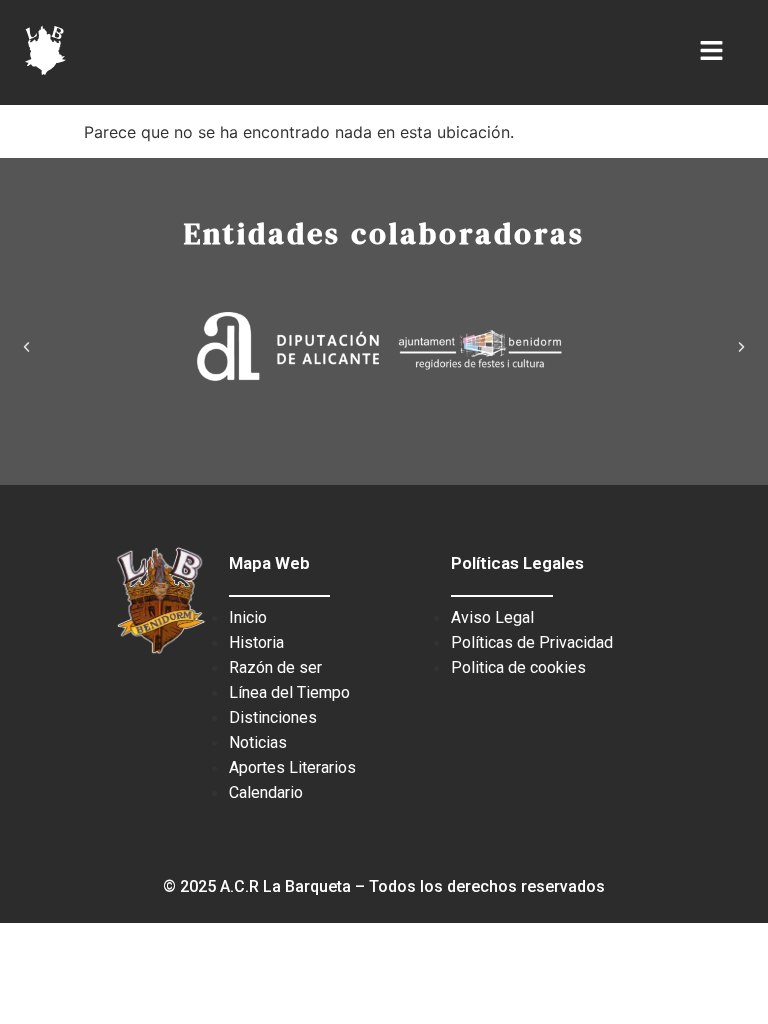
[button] (26, 346)
